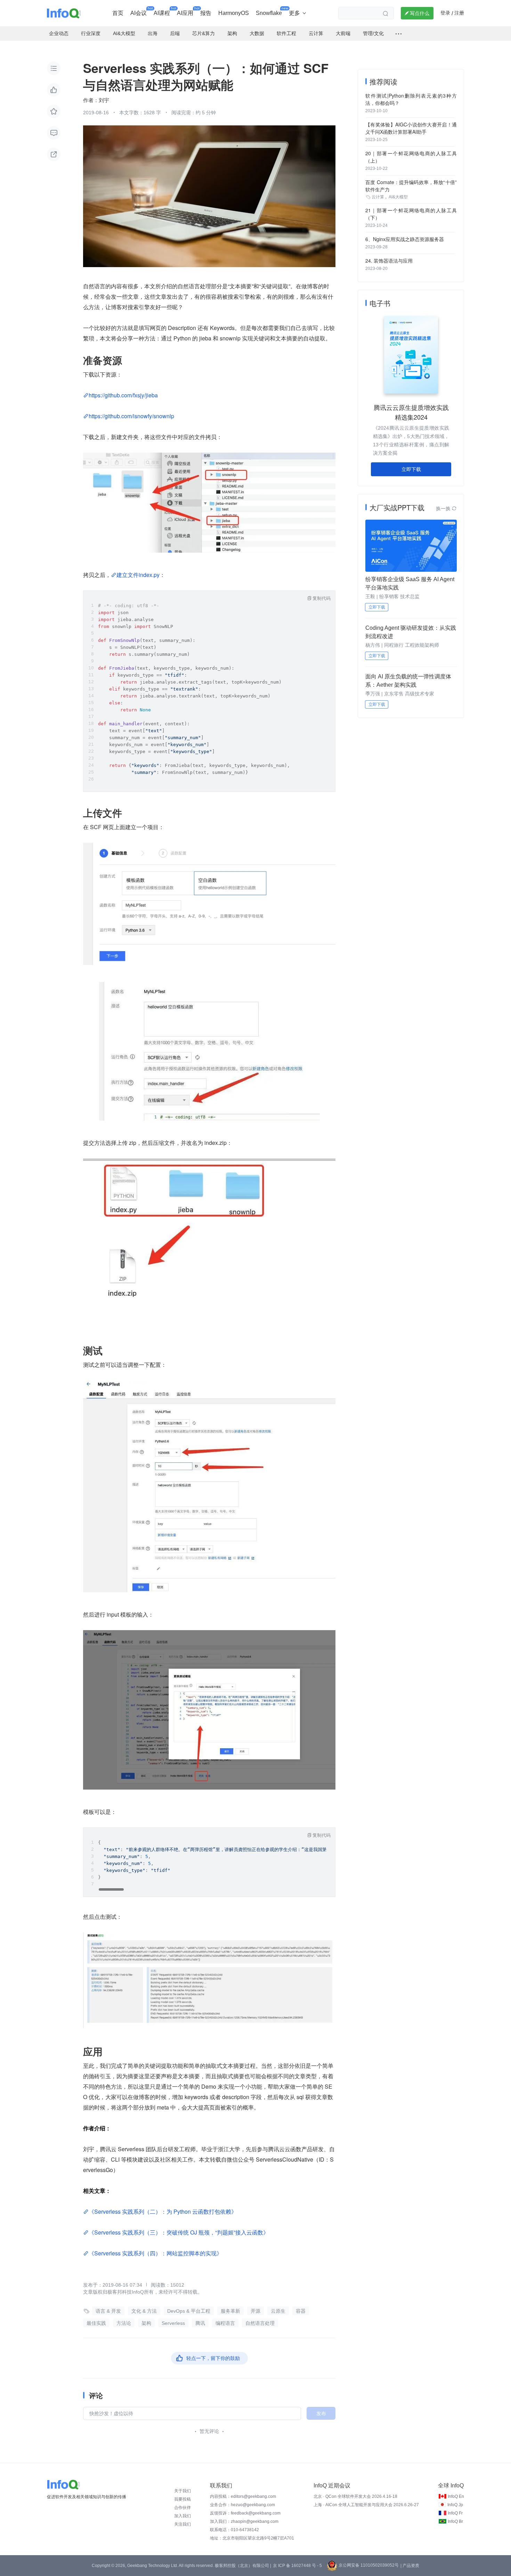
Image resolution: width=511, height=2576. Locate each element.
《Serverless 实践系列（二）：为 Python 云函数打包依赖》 (163, 2211)
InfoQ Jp (455, 2505)
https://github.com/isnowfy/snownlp (131, 416)
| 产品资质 (410, 2566)
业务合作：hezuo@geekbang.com (242, 2505)
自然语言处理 (260, 2323)
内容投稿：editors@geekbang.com (243, 2496)
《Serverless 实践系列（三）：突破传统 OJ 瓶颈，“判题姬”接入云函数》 (179, 2232)
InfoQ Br (455, 2521)
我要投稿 (182, 2499)
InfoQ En (456, 2496)
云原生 (278, 2311)
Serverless (173, 2323)
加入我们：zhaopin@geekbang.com (244, 2521)
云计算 (378, 197)
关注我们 (182, 2524)
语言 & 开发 (108, 2311)
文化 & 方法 (144, 2311)
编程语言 (225, 2323)
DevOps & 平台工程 (189, 2311)
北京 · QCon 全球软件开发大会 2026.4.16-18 (355, 2496)
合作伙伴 (182, 2508)
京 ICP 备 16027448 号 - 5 (297, 2566)
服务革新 (230, 2311)
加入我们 (182, 2516)
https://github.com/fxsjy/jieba (123, 395)
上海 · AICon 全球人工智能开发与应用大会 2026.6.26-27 (366, 2505)
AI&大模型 (398, 197)
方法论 (124, 2323)
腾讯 (200, 2323)
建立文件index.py (138, 575)
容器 (301, 2311)
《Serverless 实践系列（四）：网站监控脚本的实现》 (155, 2253)
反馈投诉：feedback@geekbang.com (245, 2513)
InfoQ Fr (455, 2513)
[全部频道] (399, 34)
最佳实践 (96, 2323)
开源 (255, 2311)
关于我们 (182, 2491)
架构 (146, 2323)
